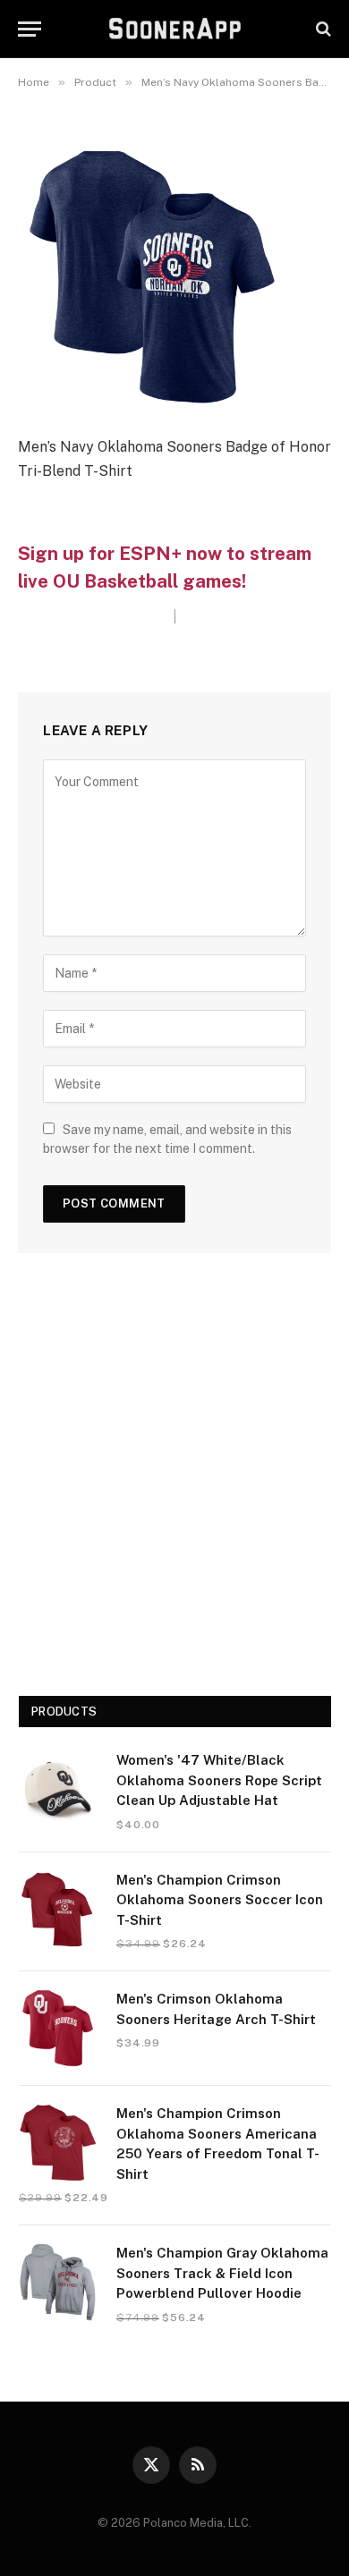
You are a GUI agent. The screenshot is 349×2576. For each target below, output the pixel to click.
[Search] (322, 29)
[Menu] (30, 29)
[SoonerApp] (175, 29)
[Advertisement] (174, 1481)
